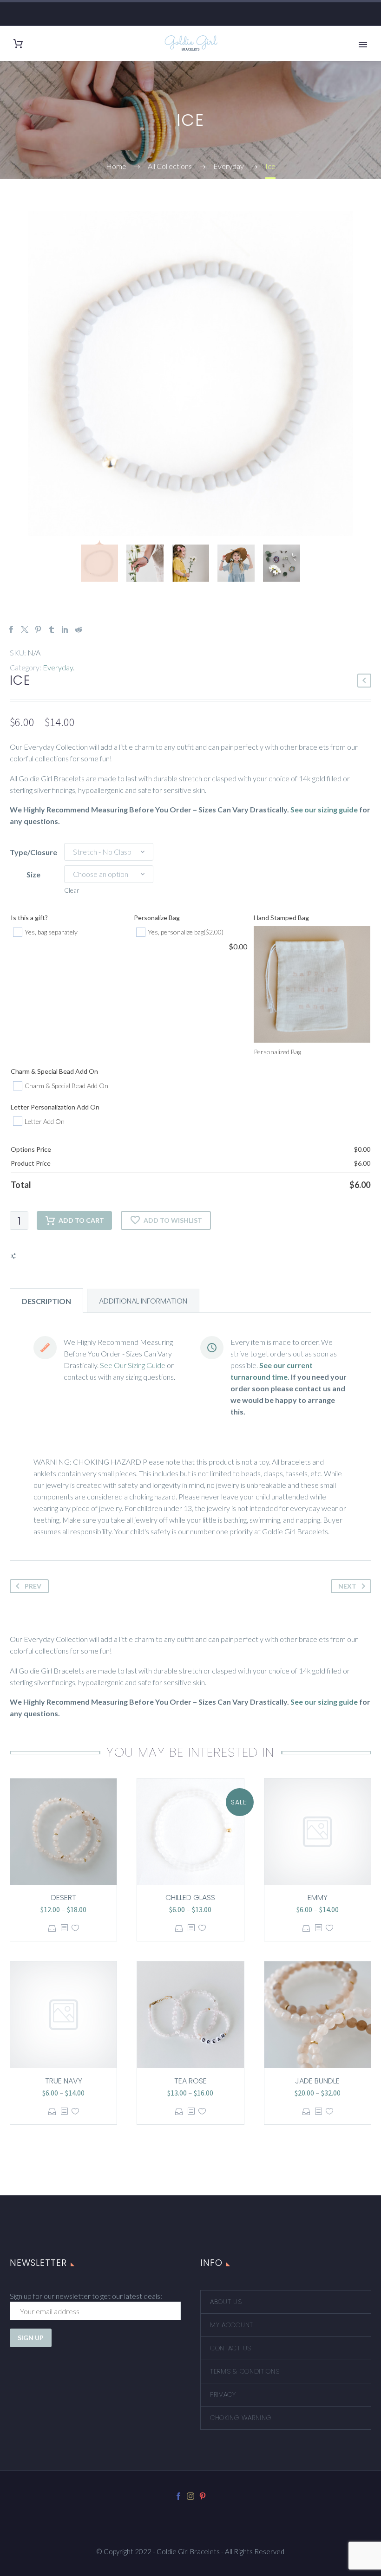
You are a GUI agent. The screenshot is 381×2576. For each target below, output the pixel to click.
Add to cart (81, 1220)
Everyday (58, 667)
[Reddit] (79, 629)
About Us (226, 2302)
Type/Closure (33, 852)
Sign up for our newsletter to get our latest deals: (86, 2296)
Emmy (318, 1898)
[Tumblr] (52, 629)
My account (232, 2325)
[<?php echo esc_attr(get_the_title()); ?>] (64, 1928)
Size (33, 874)
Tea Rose (190, 2081)
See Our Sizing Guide (133, 1365)
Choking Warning (241, 2418)
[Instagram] (190, 2496)
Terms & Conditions (245, 2371)
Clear (72, 890)
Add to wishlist (173, 1220)
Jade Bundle (317, 2081)
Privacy (223, 2394)
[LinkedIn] (65, 629)
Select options (52, 1928)
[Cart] (18, 44)
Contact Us (231, 2348)
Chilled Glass (190, 1898)
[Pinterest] (38, 629)
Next (347, 1586)
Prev (33, 1586)
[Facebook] (11, 629)
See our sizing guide (324, 809)
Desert (64, 1898)
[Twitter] (25, 629)
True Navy (64, 2081)
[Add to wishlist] (75, 1928)
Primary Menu (363, 45)
